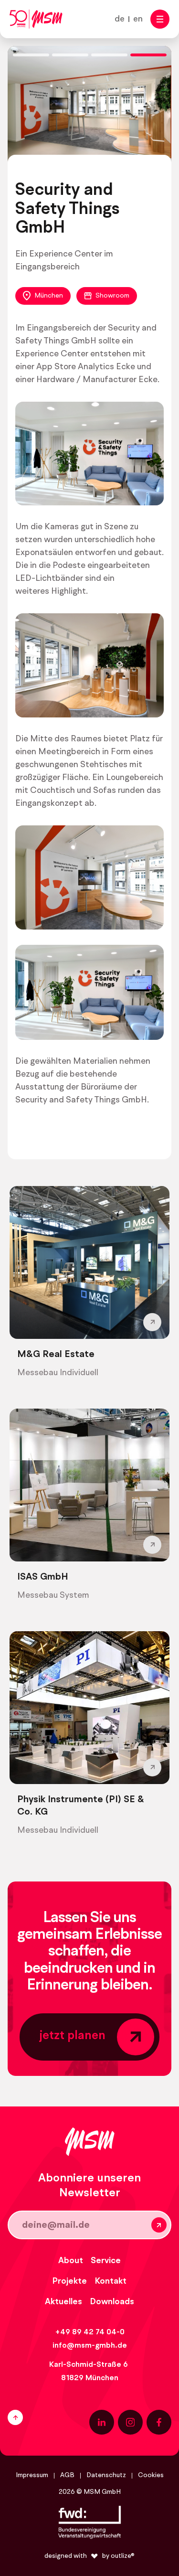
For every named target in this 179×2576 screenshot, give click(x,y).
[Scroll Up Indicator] (44, 2417)
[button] (160, 19)
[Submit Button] (159, 2225)
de (120, 19)
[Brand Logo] (36, 19)
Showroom (112, 296)
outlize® (123, 2556)
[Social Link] (102, 2422)
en (138, 19)
